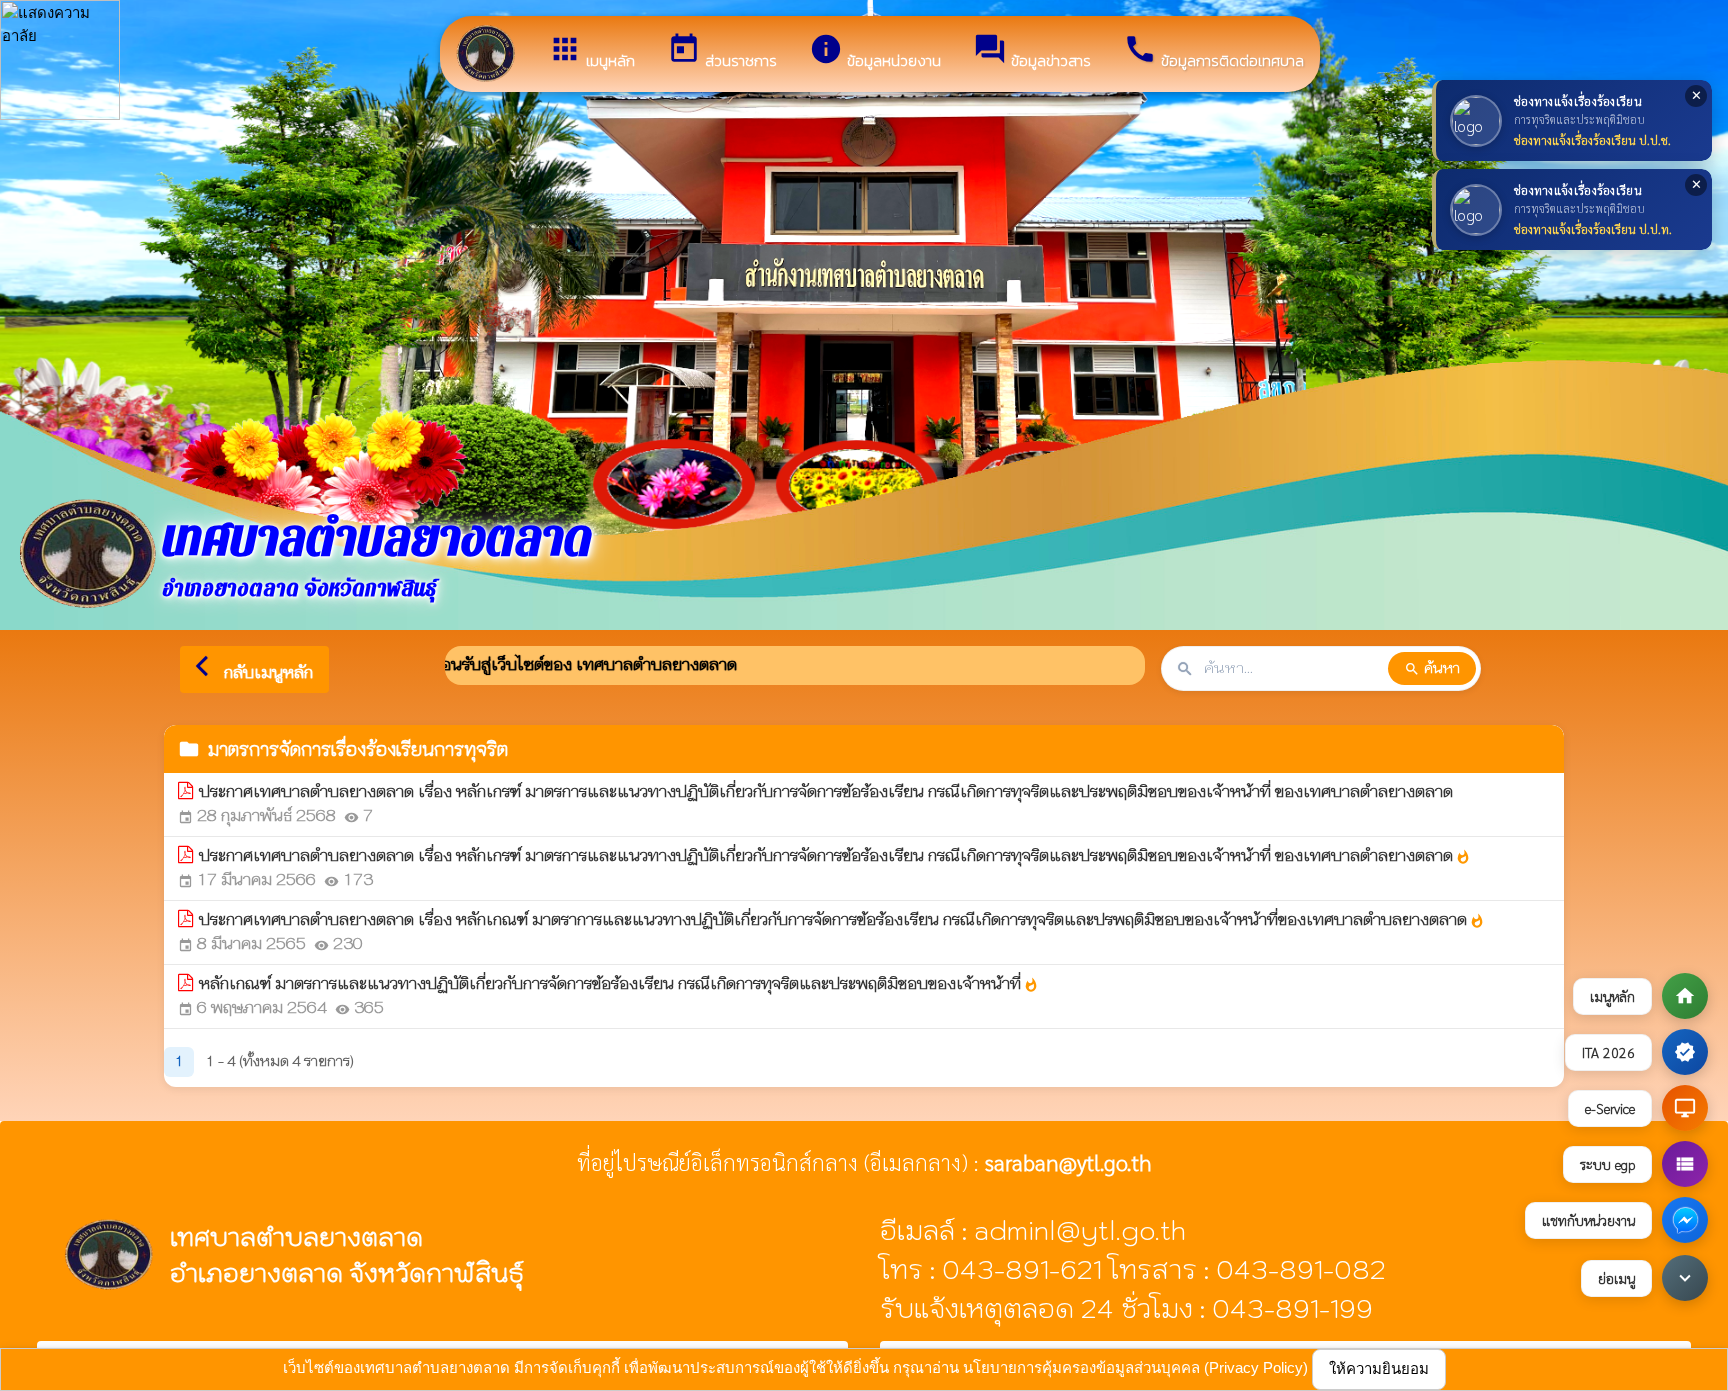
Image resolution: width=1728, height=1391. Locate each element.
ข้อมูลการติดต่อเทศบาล (1213, 52)
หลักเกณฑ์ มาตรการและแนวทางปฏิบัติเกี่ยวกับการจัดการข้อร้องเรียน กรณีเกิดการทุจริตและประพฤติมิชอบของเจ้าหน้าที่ (619, 983)
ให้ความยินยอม (1379, 1368)
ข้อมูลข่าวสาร (1032, 52)
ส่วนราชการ (722, 52)
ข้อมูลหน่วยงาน (875, 52)
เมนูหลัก (591, 52)
